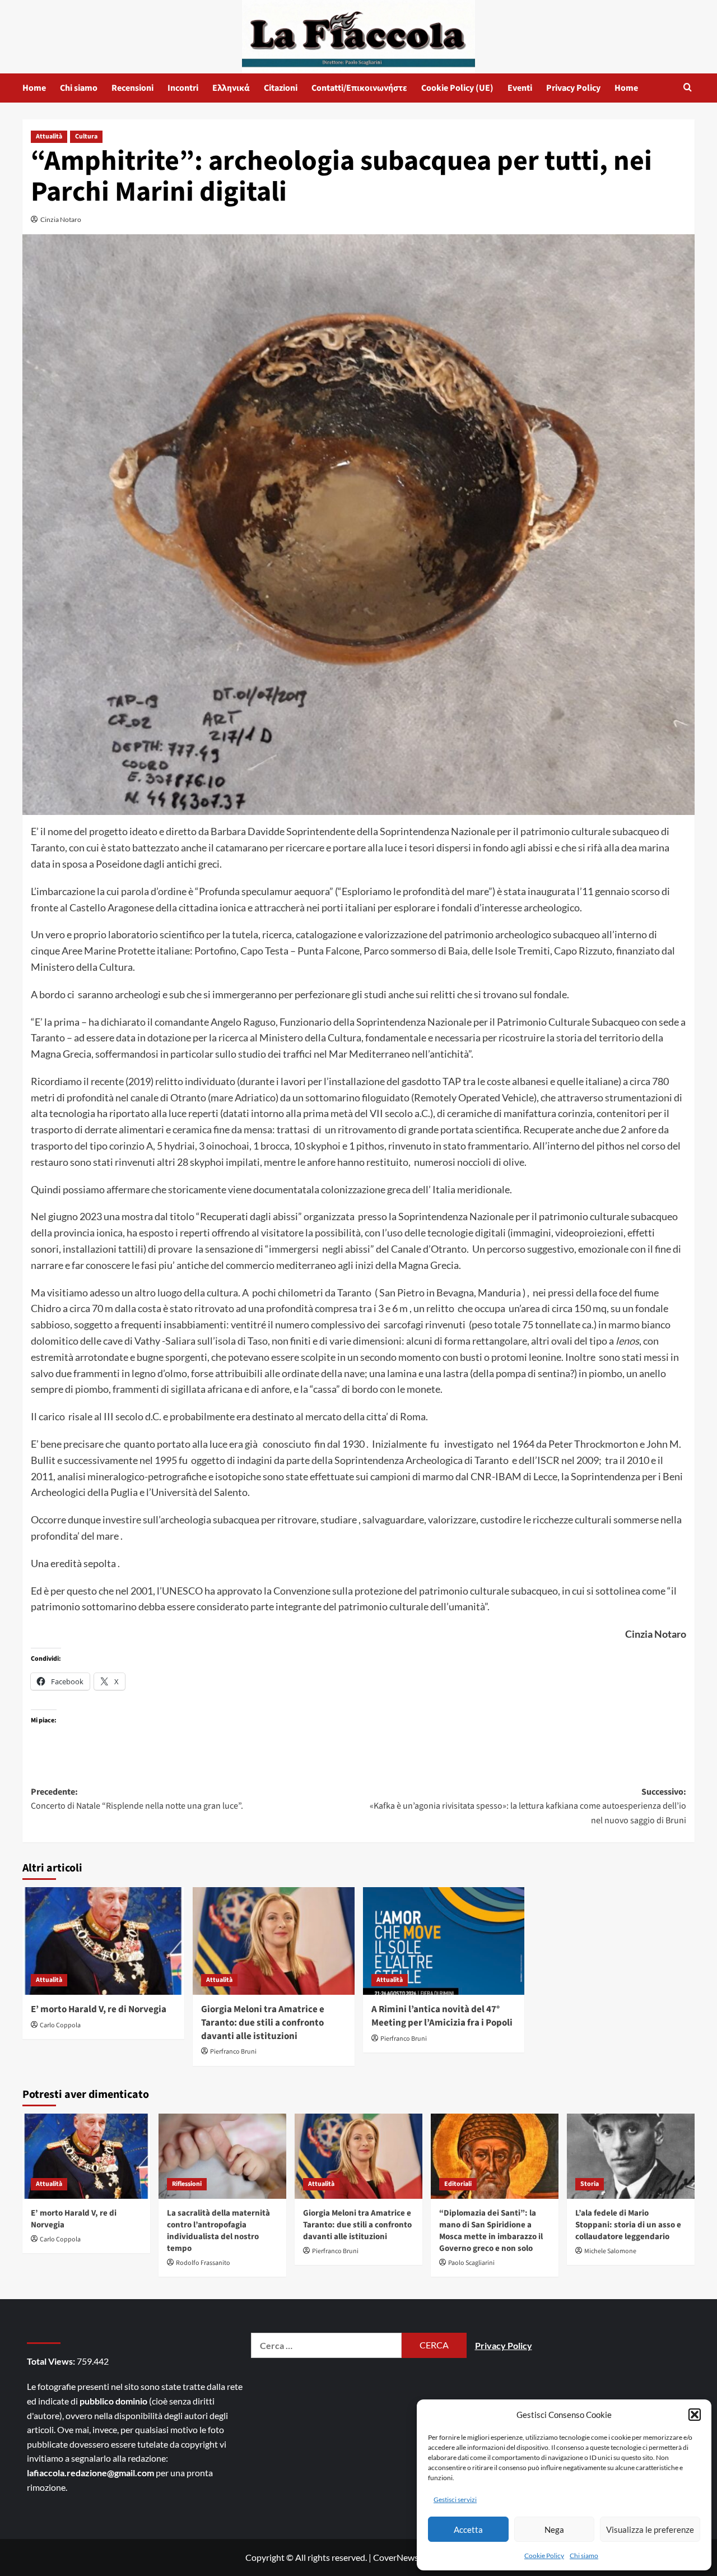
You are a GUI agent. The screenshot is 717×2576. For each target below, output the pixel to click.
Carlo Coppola (60, 2025)
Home (34, 88)
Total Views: (52, 2361)
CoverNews (396, 2557)
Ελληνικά (231, 88)
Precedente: (137, 1799)
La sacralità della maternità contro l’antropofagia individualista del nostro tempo (218, 2231)
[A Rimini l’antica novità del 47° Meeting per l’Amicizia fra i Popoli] (444, 1941)
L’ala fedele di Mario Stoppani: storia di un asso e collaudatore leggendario (628, 2225)
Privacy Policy (573, 88)
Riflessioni (187, 2184)
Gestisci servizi (455, 2499)
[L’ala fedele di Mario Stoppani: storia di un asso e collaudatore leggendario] (631, 2156)
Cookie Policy (544, 2556)
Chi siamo (584, 2556)
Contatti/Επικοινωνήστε (359, 88)
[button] (695, 2415)
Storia (590, 2184)
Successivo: (528, 1806)
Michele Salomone (610, 2251)
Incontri (183, 88)
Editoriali (458, 2184)
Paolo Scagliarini (471, 2263)
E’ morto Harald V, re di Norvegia (99, 2009)
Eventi (520, 88)
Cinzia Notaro (61, 219)
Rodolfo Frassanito (203, 2263)
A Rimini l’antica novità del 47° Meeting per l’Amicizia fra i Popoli (442, 2016)
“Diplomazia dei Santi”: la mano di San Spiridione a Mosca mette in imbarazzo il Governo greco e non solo (491, 2231)
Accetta (468, 2529)
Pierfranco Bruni (233, 2052)
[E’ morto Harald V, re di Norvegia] (103, 1941)
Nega (554, 2529)
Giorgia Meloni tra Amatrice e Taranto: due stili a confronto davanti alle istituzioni (263, 2023)
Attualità (49, 136)
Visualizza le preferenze (650, 2529)
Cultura (86, 136)
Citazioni (281, 88)
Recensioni (132, 88)
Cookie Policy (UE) (457, 88)
